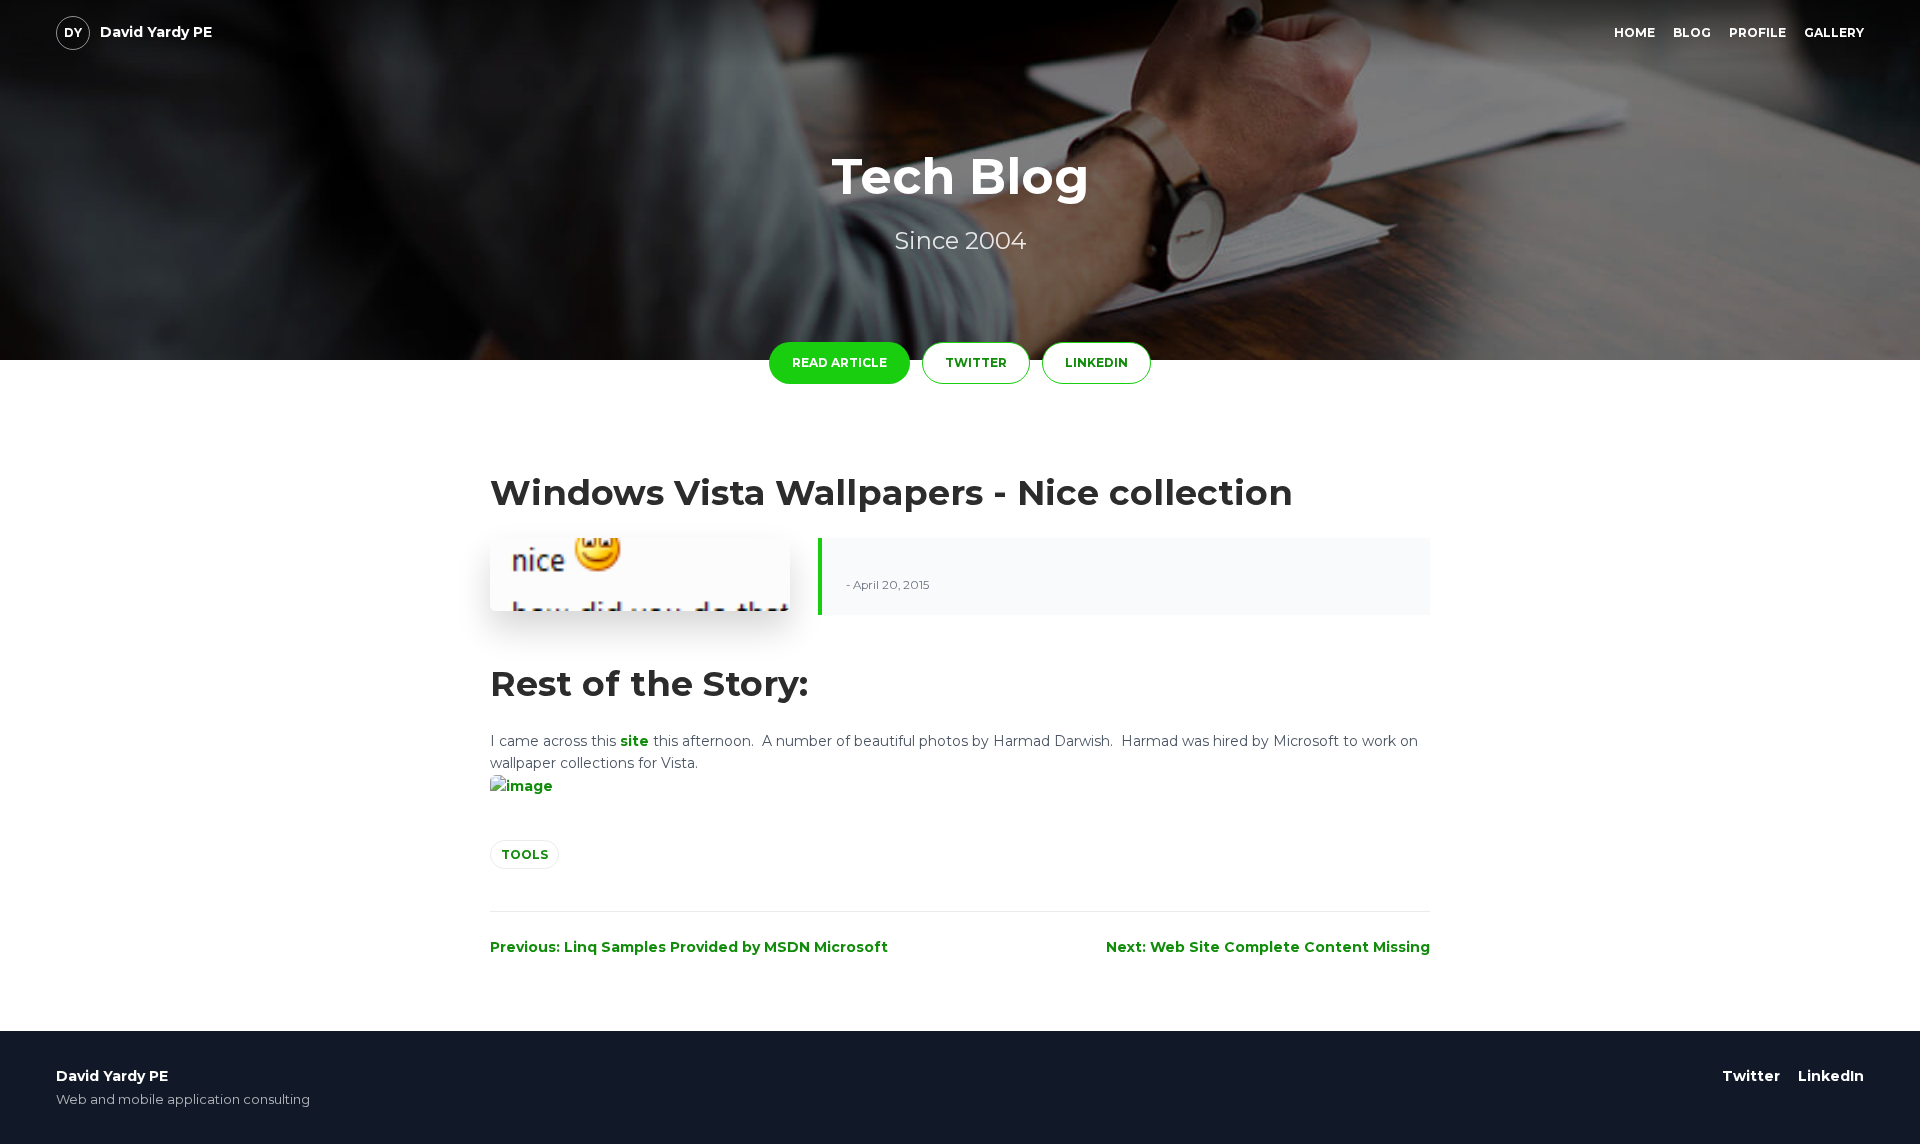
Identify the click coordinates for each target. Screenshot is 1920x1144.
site (634, 741)
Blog (1692, 32)
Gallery (1834, 32)
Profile (1757, 32)
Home (1634, 32)
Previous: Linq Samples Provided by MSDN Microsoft (689, 947)
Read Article (839, 362)
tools (524, 854)
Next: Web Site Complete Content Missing (1268, 947)
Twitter (976, 362)
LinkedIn (1096, 362)
